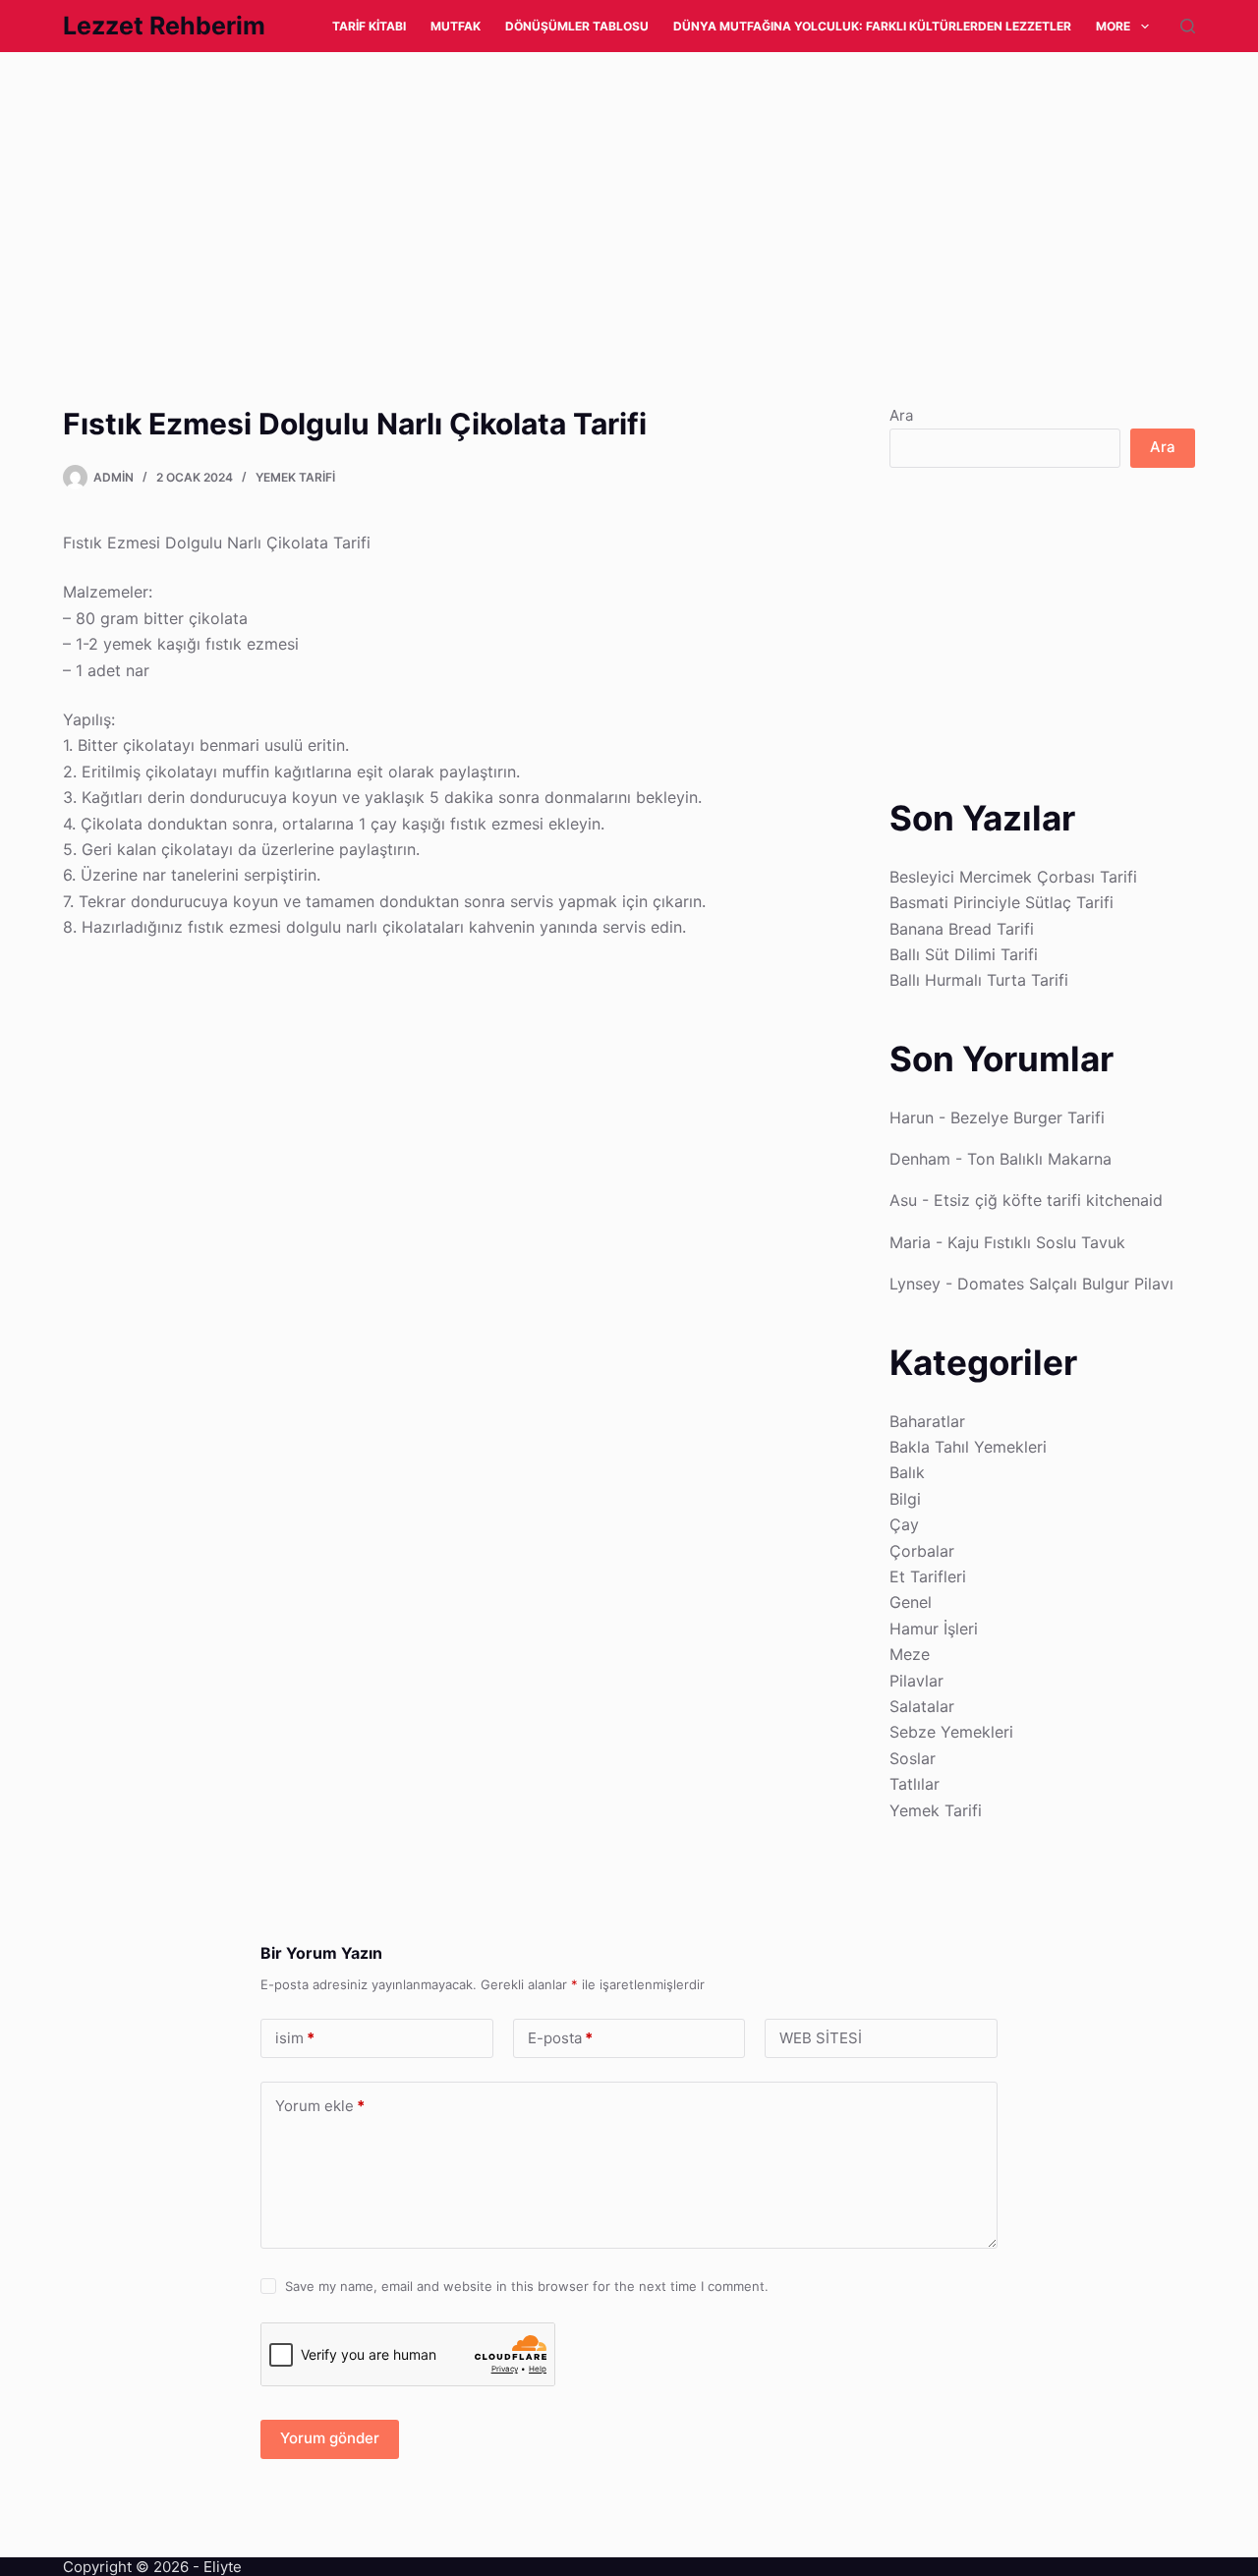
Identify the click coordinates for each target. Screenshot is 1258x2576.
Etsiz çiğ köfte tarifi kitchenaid (1048, 1200)
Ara (901, 415)
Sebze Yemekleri (951, 1732)
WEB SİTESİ (821, 2038)
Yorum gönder (330, 2438)
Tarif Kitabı (369, 26)
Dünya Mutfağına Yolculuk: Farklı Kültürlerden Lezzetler (872, 26)
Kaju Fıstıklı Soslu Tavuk (1036, 1242)
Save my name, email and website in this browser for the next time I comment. (527, 2286)
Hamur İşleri (934, 1629)
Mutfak (456, 26)
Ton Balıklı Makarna (1039, 1159)
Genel (911, 1602)
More (1113, 26)
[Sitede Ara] (1188, 26)
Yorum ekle (320, 2106)
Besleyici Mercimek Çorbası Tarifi (1013, 877)
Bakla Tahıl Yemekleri (968, 1447)
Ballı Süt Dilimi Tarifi (964, 954)
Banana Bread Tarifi (962, 929)
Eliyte (223, 2567)
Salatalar (922, 1706)
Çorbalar (922, 1551)
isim (295, 2038)
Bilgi (905, 1499)
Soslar (913, 1758)
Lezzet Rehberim (164, 26)
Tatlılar (915, 1784)
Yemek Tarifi (295, 477)
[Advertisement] (590, 198)
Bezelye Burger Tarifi (1028, 1117)
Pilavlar (916, 1681)
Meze (910, 1654)
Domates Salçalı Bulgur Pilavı (1065, 1284)
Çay (904, 1524)
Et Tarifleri (928, 1576)
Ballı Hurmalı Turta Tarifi (979, 980)
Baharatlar (927, 1421)
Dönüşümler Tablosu (577, 26)
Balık (907, 1472)
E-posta (560, 2038)
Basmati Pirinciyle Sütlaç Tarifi (1001, 902)
